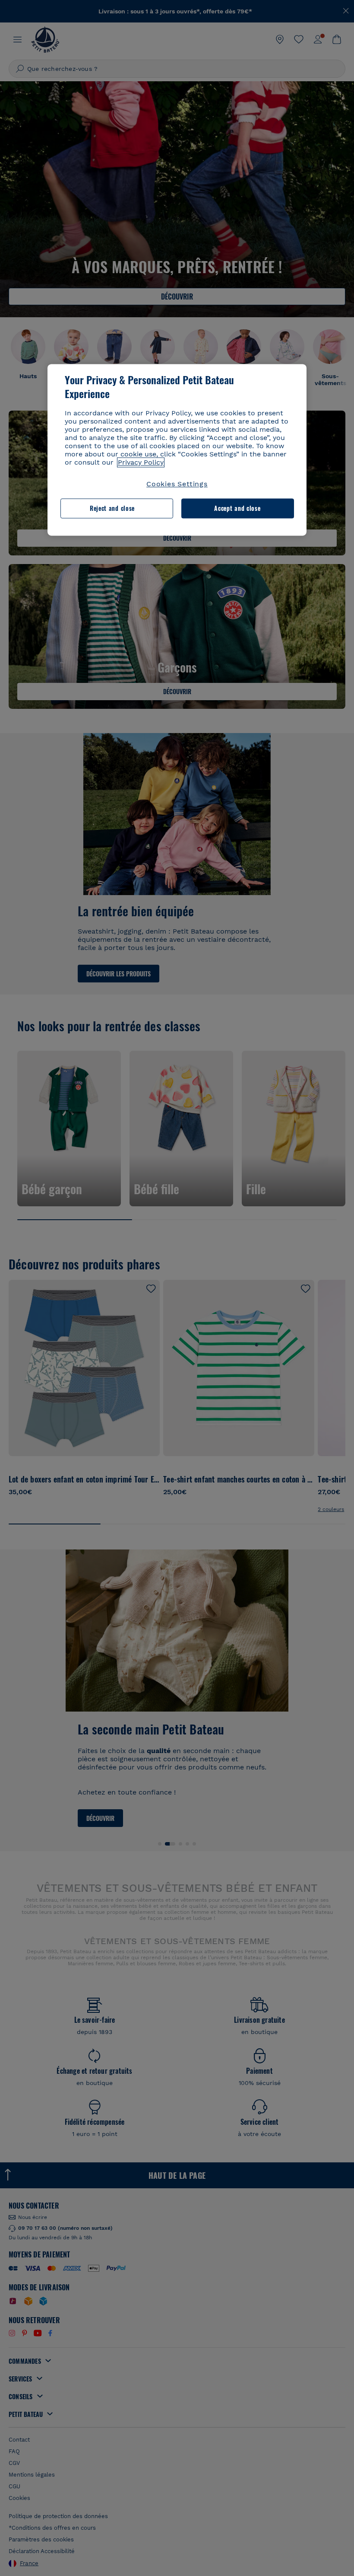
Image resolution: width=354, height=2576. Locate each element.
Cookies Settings (177, 484)
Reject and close (112, 509)
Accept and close (237, 509)
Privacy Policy (141, 462)
